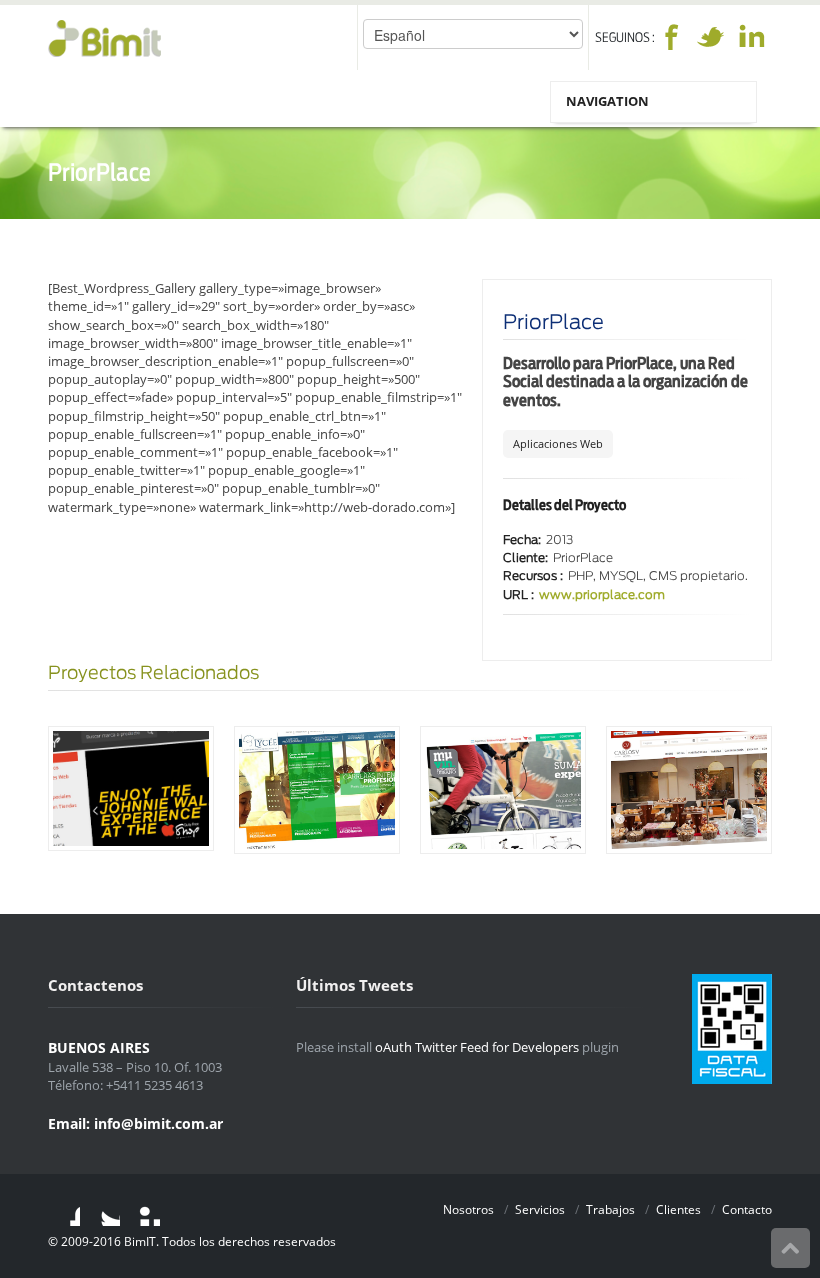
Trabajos (610, 1209)
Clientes (678, 1209)
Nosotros (468, 1209)
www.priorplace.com (602, 595)
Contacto (747, 1209)
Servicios (540, 1209)
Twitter (711, 37)
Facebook (671, 37)
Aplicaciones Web (558, 443)
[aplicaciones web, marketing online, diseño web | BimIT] (104, 37)
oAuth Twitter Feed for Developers (477, 1047)
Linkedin (751, 37)
